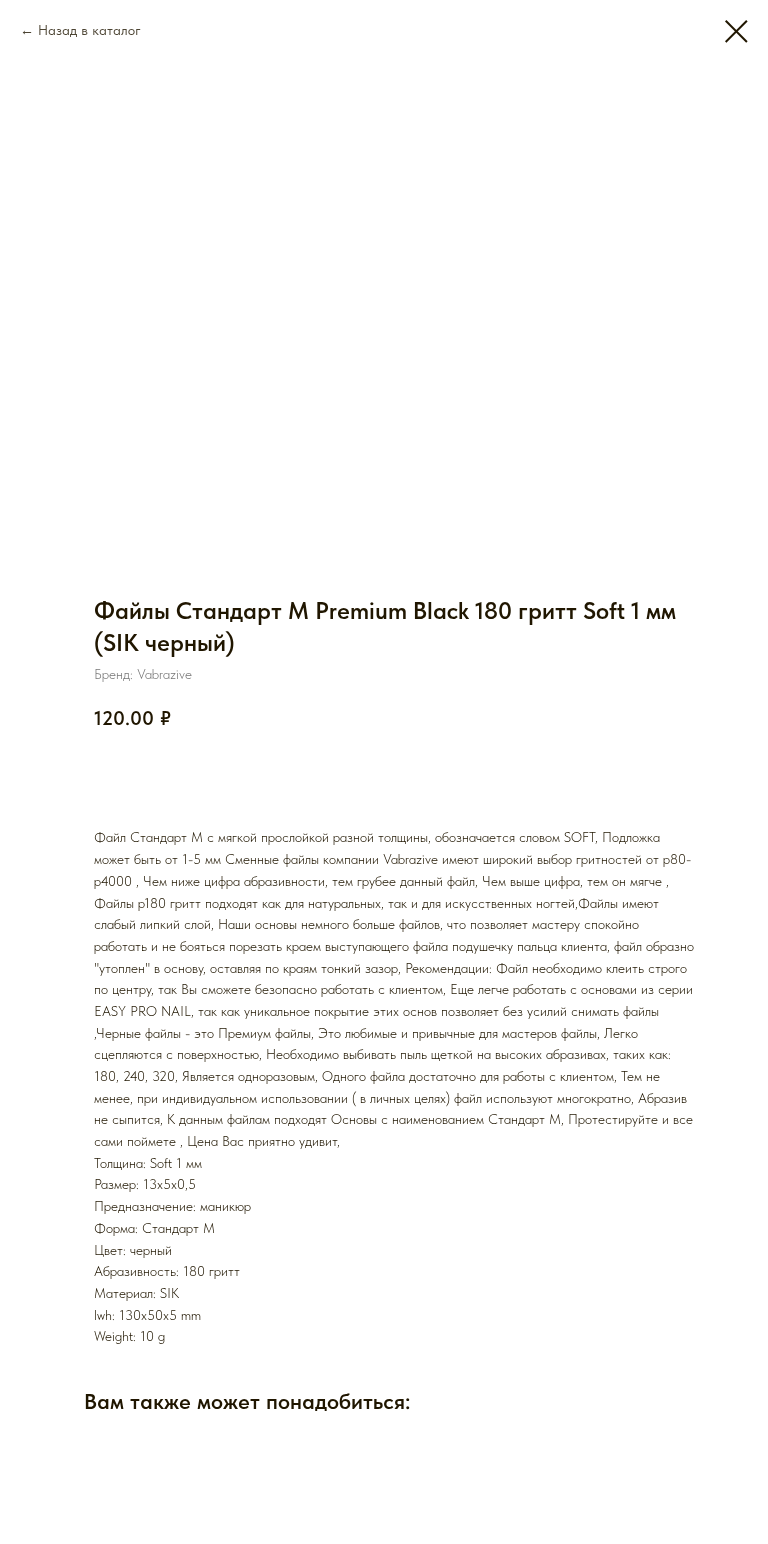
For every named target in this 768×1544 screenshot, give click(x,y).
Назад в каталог (89, 30)
